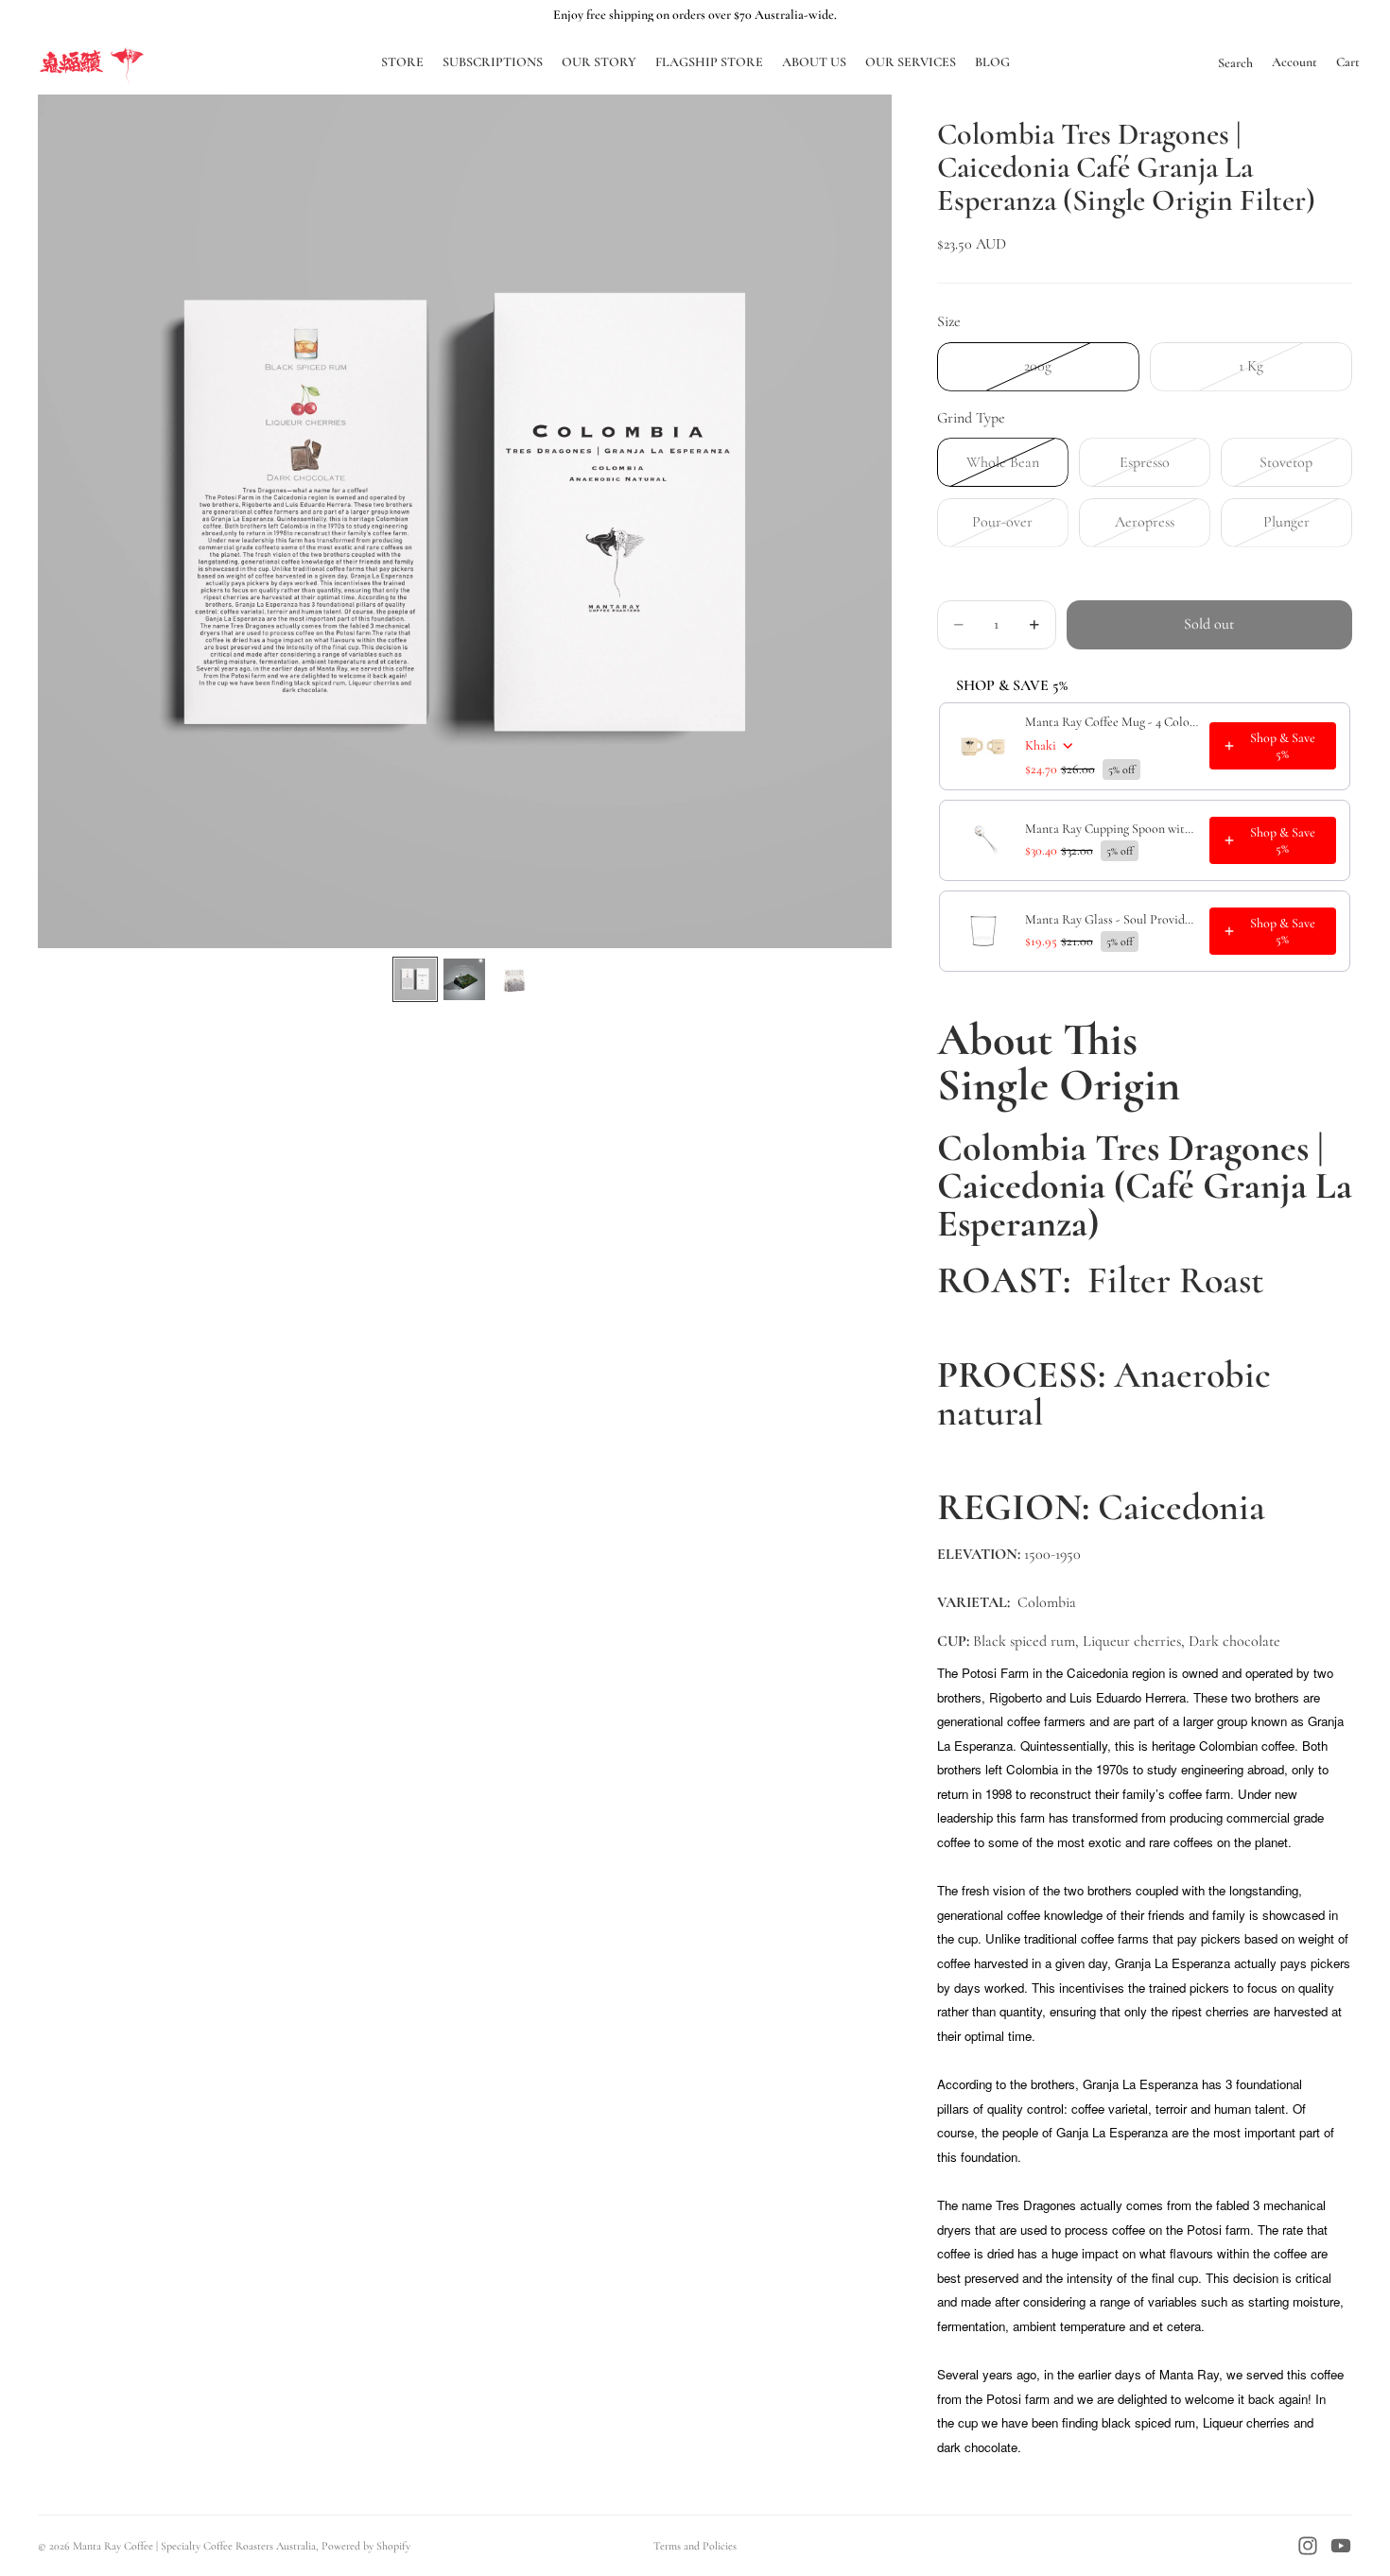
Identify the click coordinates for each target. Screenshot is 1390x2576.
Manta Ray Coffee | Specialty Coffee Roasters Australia (194, 2546)
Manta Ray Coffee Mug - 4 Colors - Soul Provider (1112, 722)
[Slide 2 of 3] (464, 979)
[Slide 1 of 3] (415, 979)
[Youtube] (1341, 2546)
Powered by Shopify (366, 2546)
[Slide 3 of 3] (513, 979)
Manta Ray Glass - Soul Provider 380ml (1112, 919)
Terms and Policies (695, 2546)
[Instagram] (1308, 2546)
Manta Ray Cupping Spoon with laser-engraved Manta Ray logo (1112, 829)
